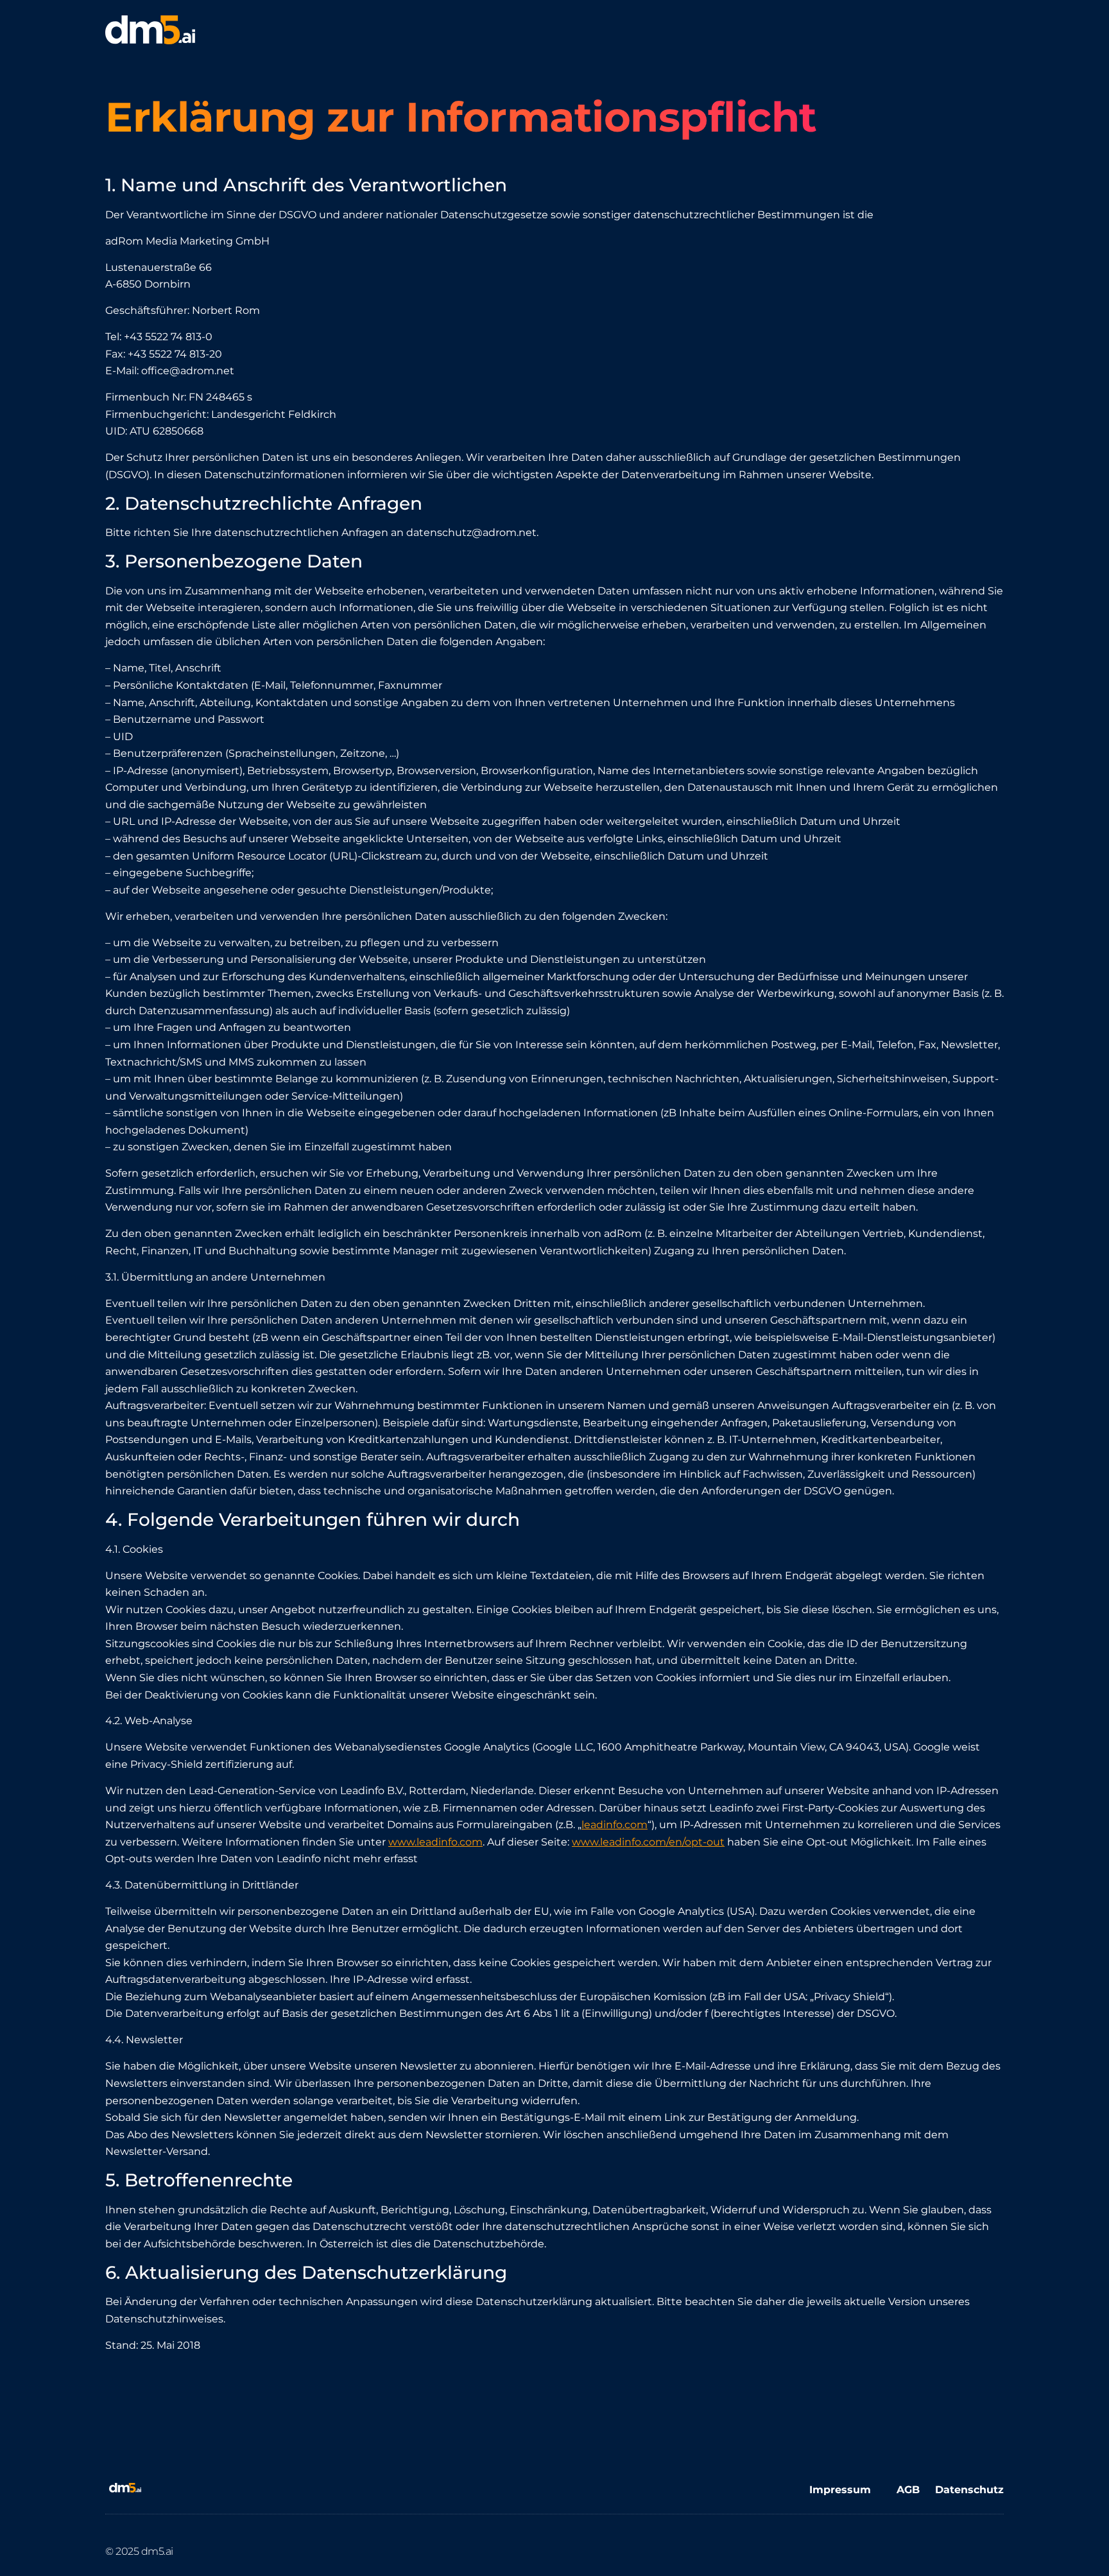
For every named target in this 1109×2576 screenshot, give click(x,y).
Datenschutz (969, 2490)
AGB (916, 2490)
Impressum (840, 2490)
